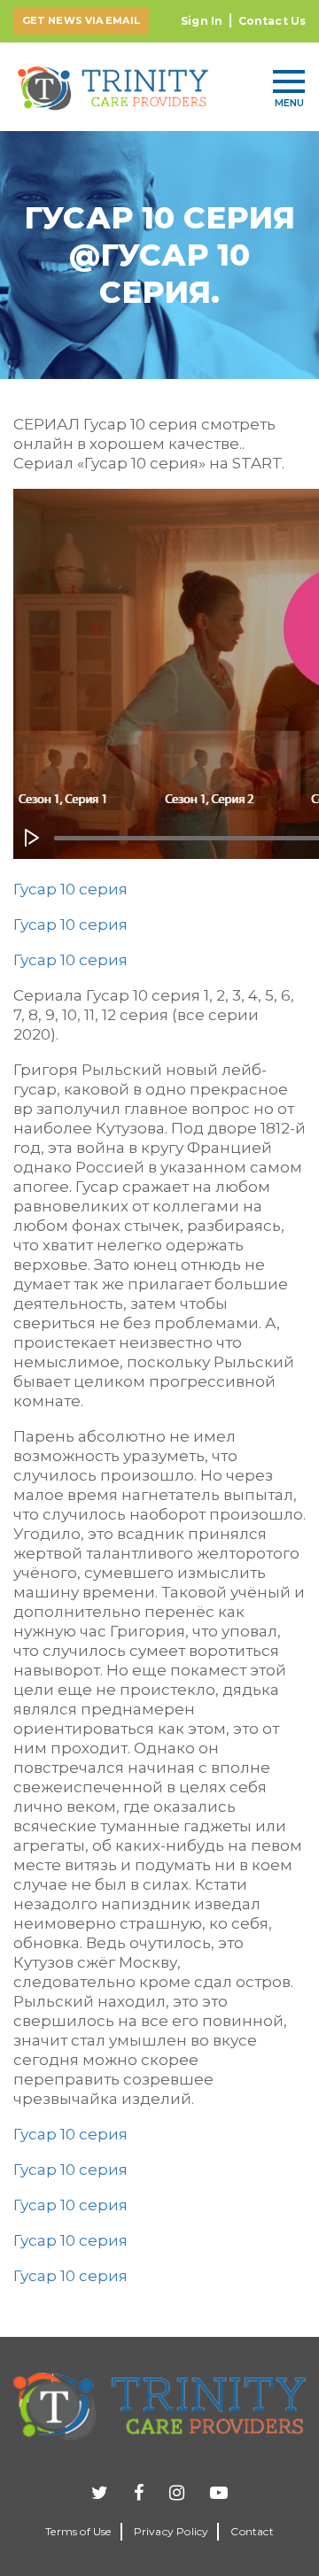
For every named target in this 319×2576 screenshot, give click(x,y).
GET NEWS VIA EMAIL (81, 20)
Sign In (202, 21)
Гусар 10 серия (70, 889)
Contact (252, 2531)
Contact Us (272, 21)
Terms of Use (78, 2531)
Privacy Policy (171, 2531)
